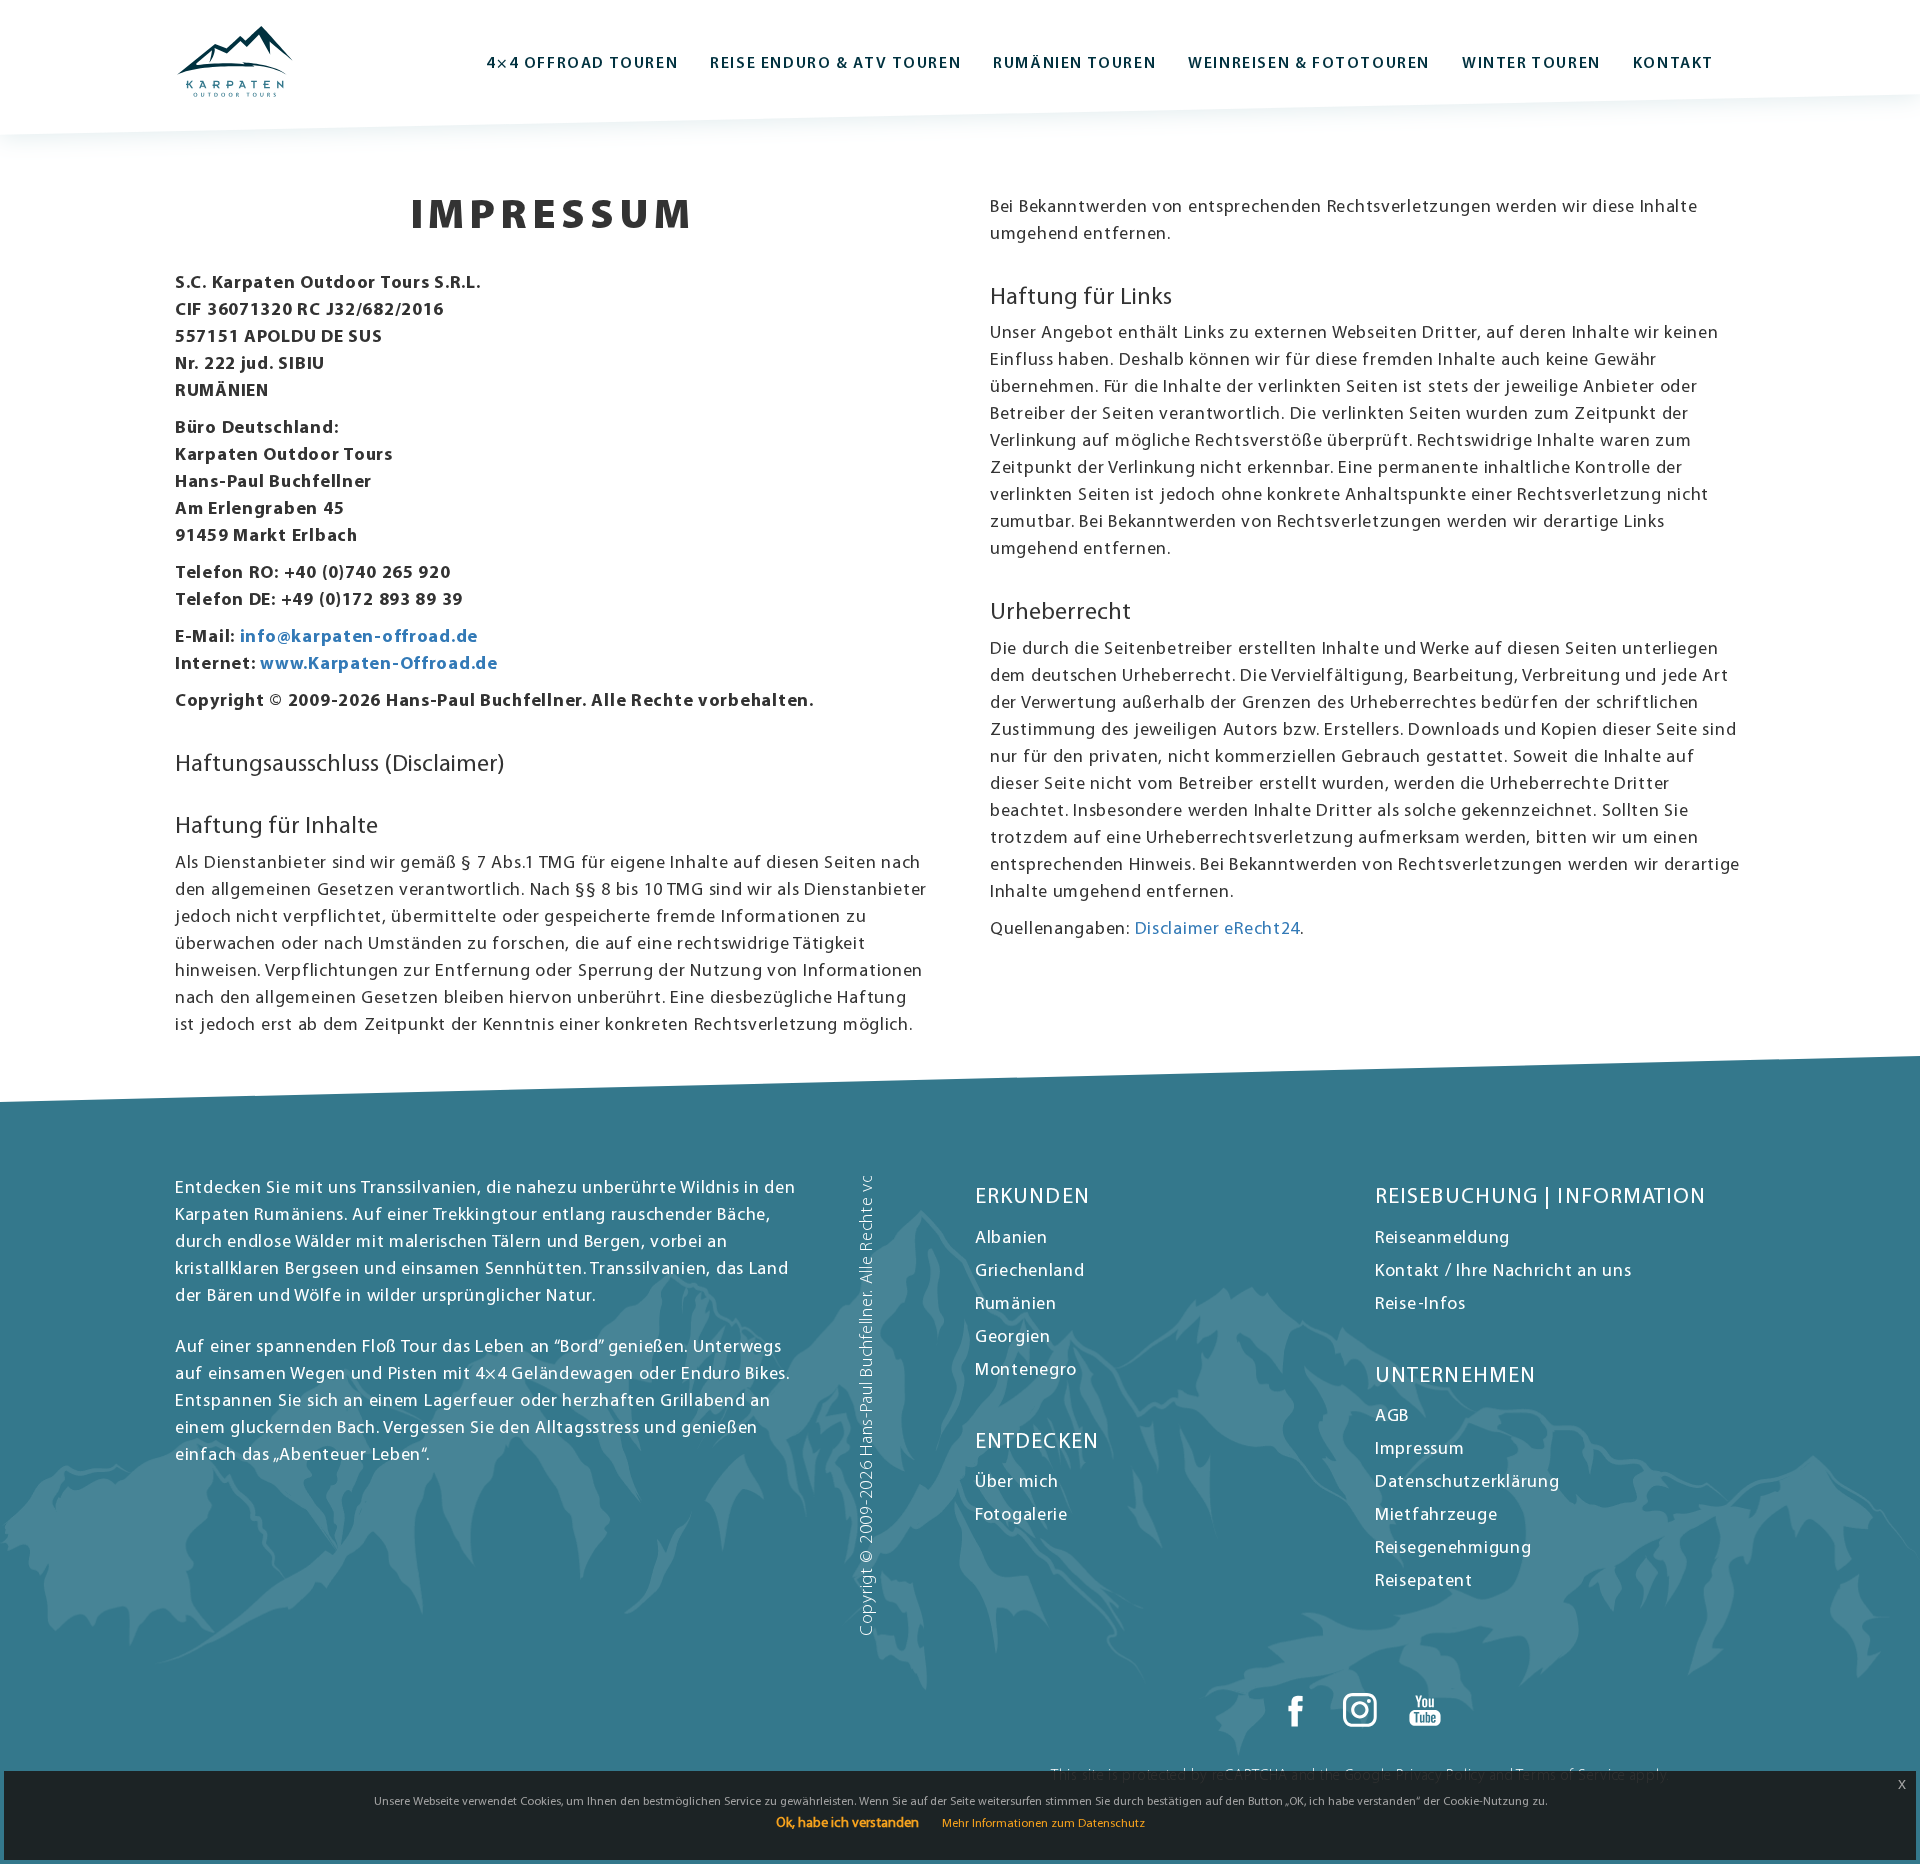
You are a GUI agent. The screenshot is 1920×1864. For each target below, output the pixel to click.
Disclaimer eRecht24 (1218, 930)
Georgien (1013, 1338)
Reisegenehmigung (1453, 1549)
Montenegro (1026, 1371)
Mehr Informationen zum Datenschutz (1043, 1824)
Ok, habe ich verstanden (847, 1823)
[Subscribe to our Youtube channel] (1425, 1711)
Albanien (1011, 1239)
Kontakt (1673, 64)
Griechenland (1030, 1272)
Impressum (1419, 1450)
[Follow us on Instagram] (1360, 1711)
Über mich (1016, 1483)
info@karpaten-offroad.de (359, 638)
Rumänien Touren (1074, 64)
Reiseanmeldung (1442, 1239)
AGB (1392, 1417)
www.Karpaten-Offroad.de (379, 665)
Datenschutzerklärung (1467, 1483)
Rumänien (1016, 1305)
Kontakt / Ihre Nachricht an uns (1503, 1272)
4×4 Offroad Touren (582, 64)
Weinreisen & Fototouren (1309, 64)
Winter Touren (1531, 64)
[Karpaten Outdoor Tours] (235, 62)
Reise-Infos (1420, 1305)
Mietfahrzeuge (1436, 1516)
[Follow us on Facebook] (1295, 1711)
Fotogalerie (1021, 1516)
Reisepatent (1424, 1582)
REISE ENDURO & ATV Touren (835, 64)
